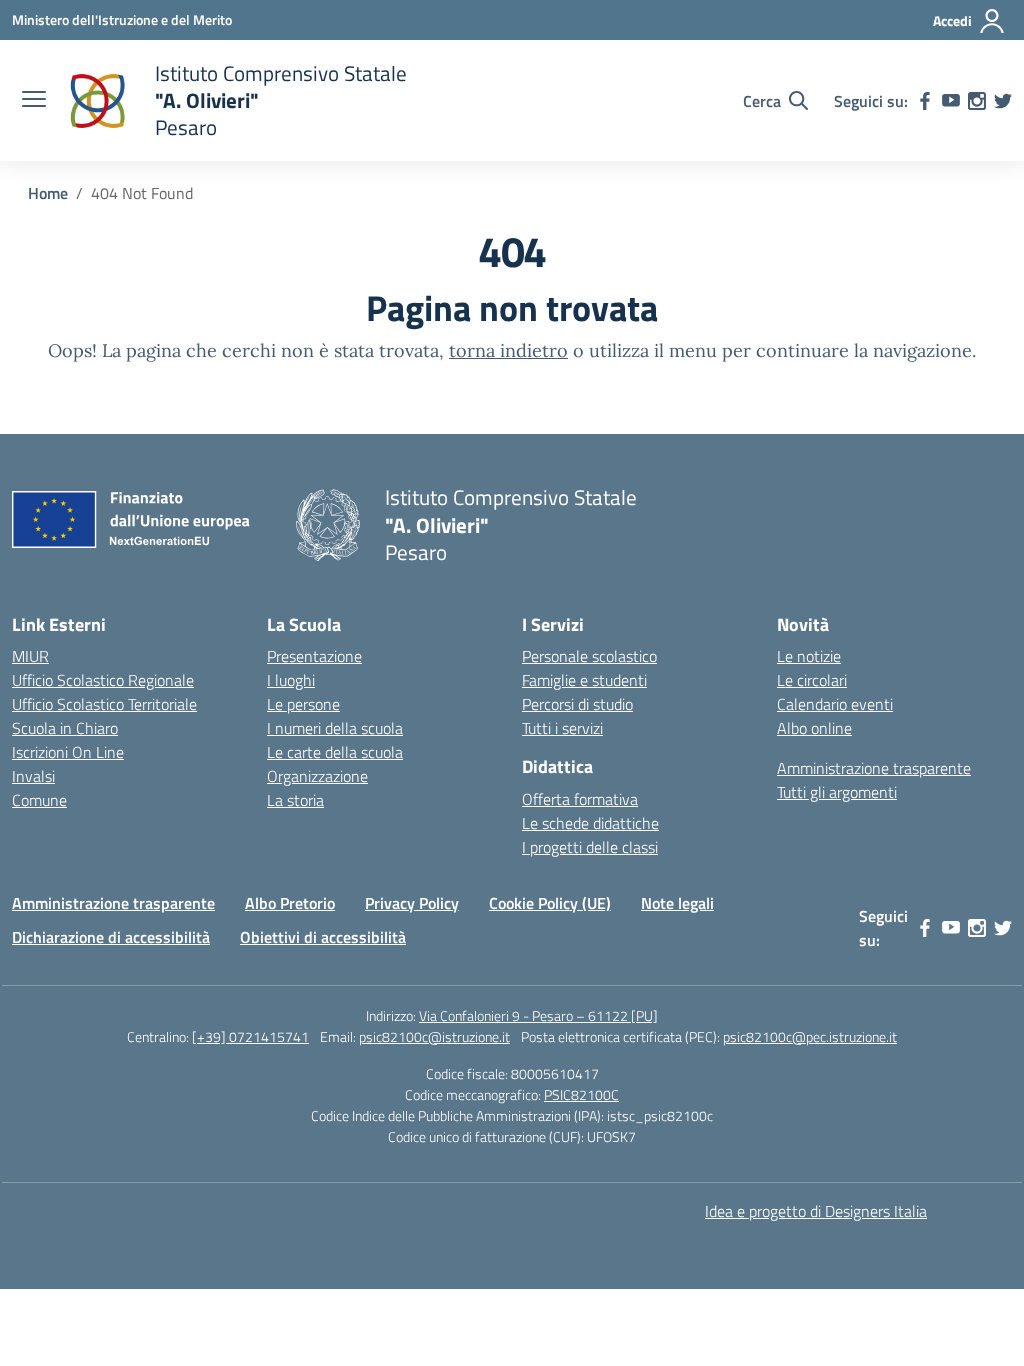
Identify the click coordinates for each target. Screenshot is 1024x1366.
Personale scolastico (589, 656)
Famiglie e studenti (584, 680)
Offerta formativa (580, 799)
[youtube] (951, 101)
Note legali (677, 903)
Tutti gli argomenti (837, 792)
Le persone (303, 704)
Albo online (814, 728)
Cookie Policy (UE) (550, 903)
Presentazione (314, 656)
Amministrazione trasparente (874, 768)
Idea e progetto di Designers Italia (816, 1211)
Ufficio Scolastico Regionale (103, 680)
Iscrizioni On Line (68, 752)
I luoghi (291, 680)
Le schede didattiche (590, 823)
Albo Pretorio (290, 903)
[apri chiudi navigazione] (34, 101)
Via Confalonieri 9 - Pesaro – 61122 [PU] (538, 1015)
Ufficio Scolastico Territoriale (104, 704)
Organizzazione (317, 776)
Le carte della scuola (335, 752)
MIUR (30, 656)
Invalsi (33, 776)
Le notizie (809, 656)
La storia (295, 800)
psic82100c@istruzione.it (434, 1036)
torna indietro (508, 350)
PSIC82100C (581, 1094)
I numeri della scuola (335, 728)
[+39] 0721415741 (250, 1036)
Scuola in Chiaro (65, 728)
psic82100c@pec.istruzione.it (810, 1036)
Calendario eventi (835, 704)
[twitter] (1003, 101)
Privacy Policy (412, 903)
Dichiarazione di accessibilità (111, 937)
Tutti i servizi (562, 728)
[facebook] (925, 101)
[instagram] (977, 101)
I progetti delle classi (590, 847)
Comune (39, 800)
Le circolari (812, 680)
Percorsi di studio (577, 704)
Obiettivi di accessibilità (323, 937)
